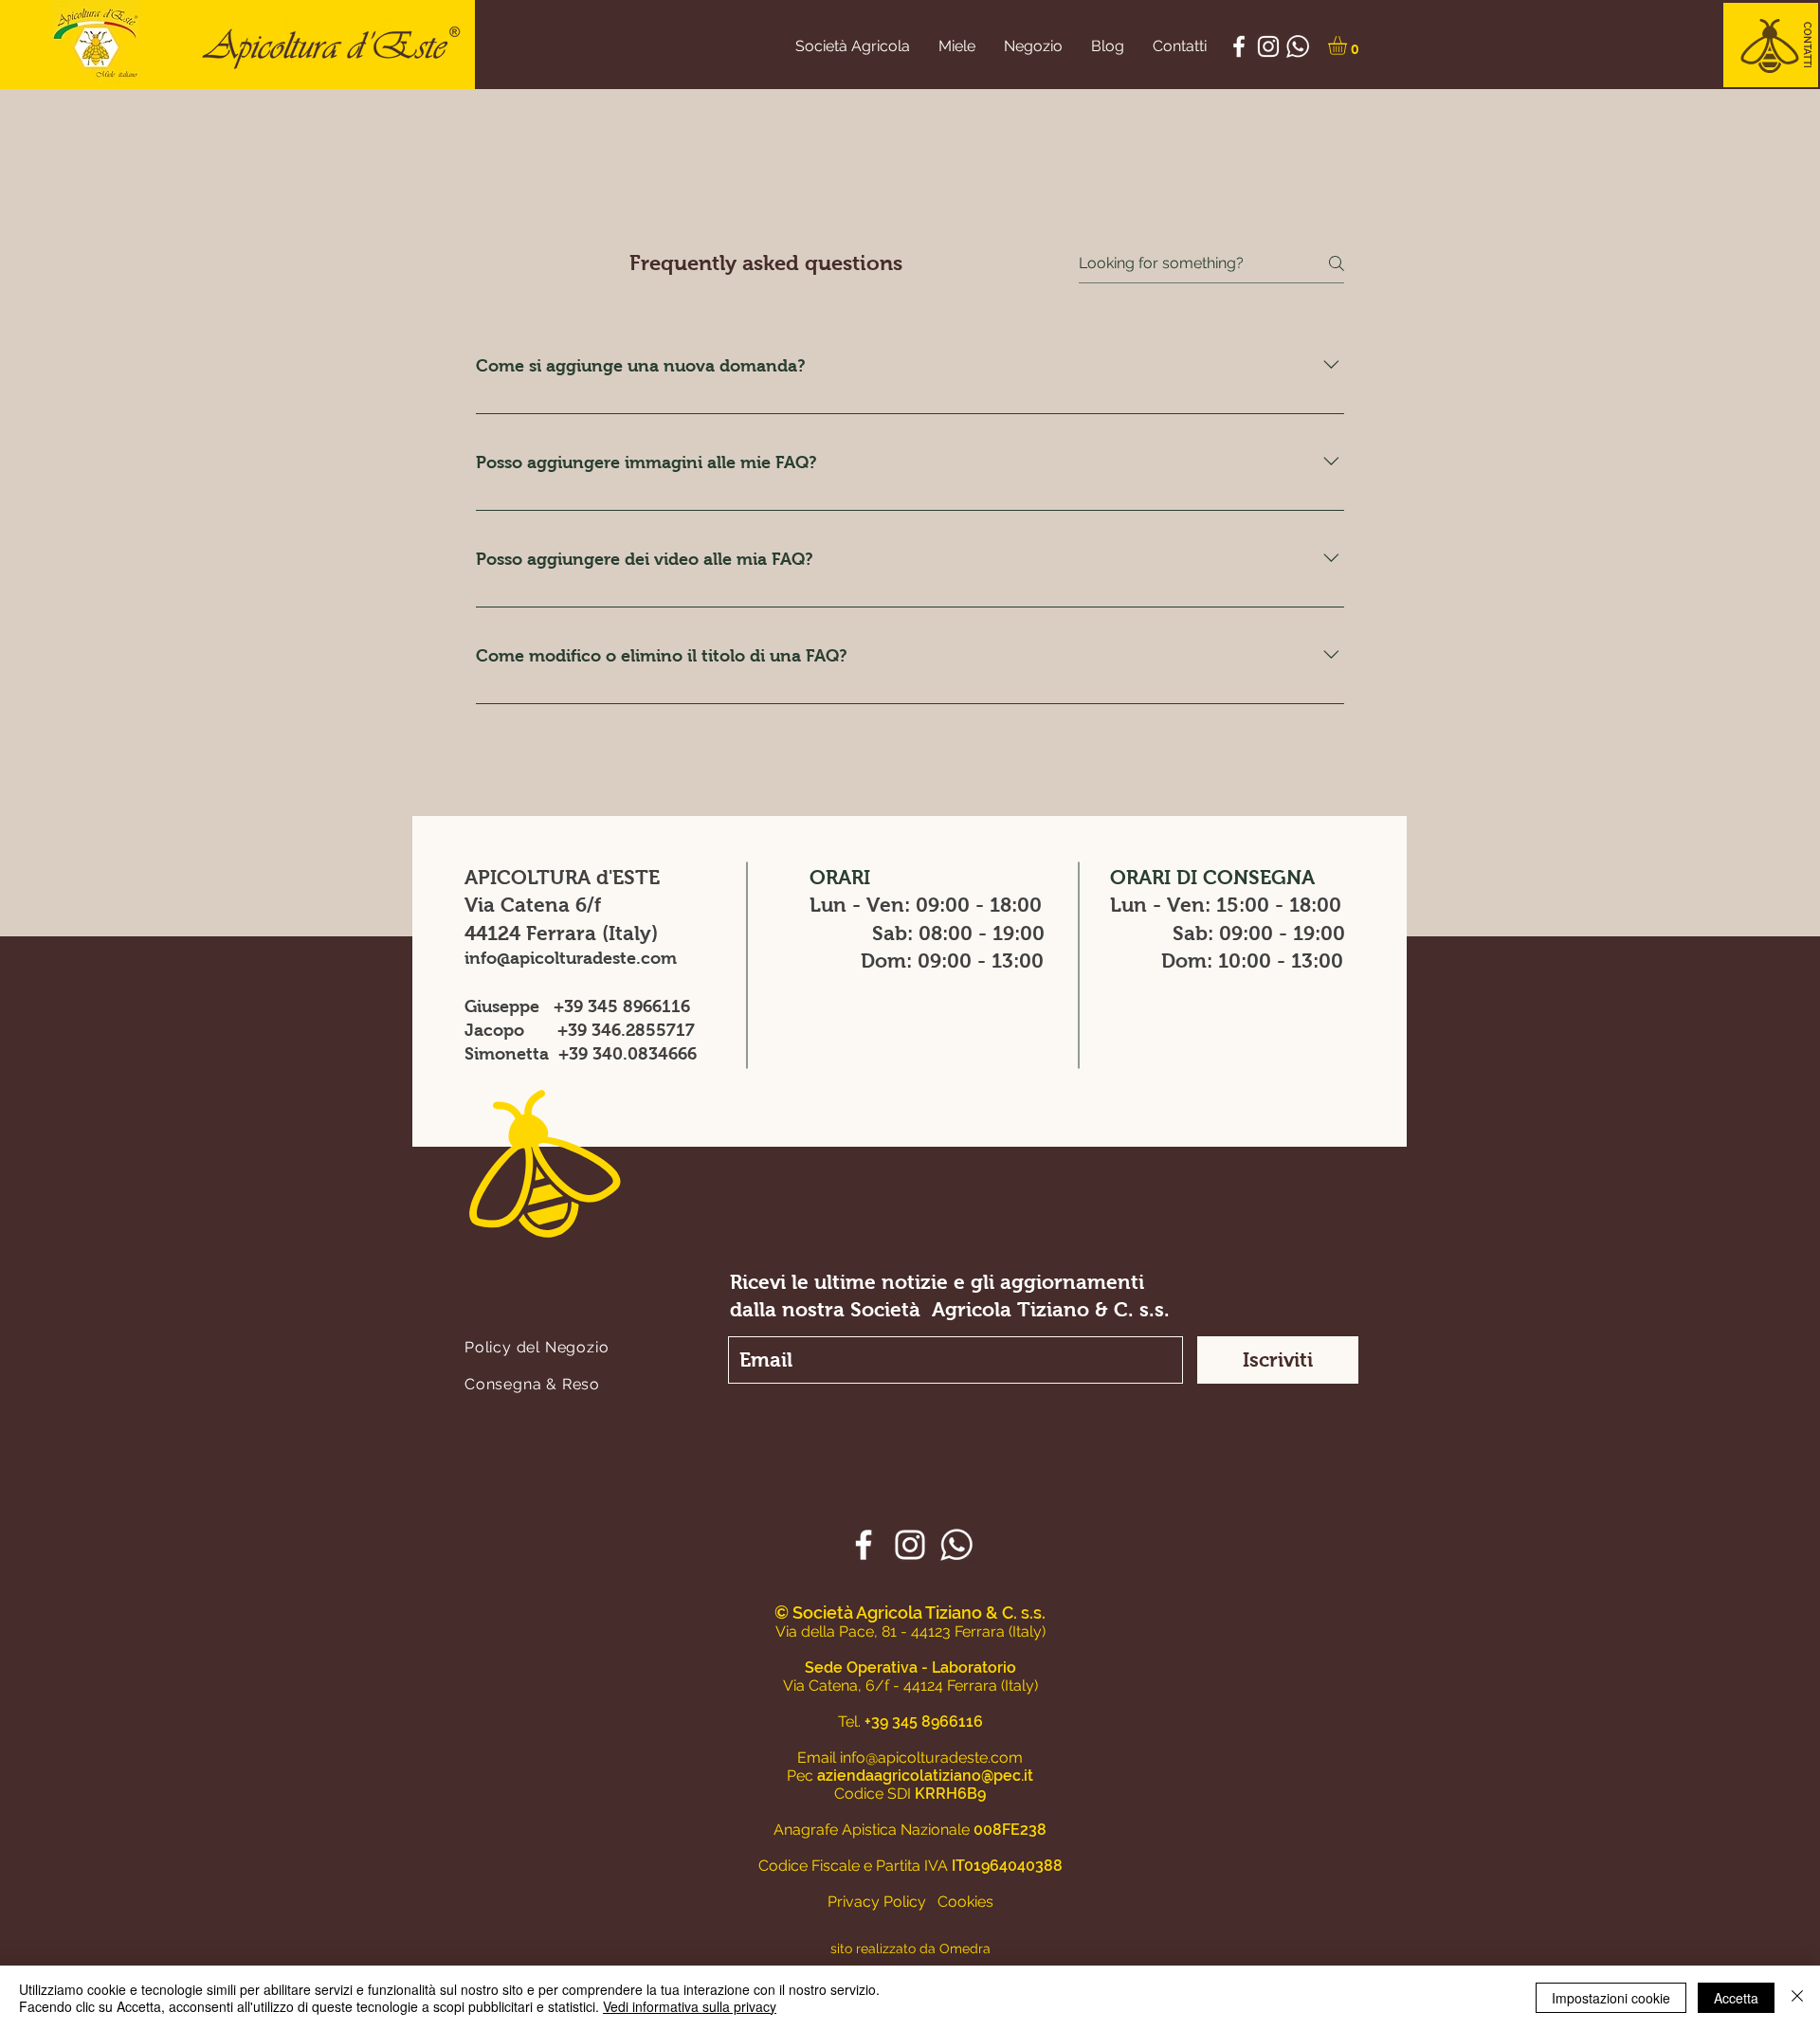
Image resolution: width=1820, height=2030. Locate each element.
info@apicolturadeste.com (571, 958)
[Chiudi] (1797, 1998)
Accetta (1736, 1998)
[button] (1807, 45)
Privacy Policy (877, 1902)
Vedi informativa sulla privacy (690, 2006)
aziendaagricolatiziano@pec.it (925, 1776)
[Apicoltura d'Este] (1239, 46)
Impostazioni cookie (1611, 1998)
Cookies (965, 1902)
